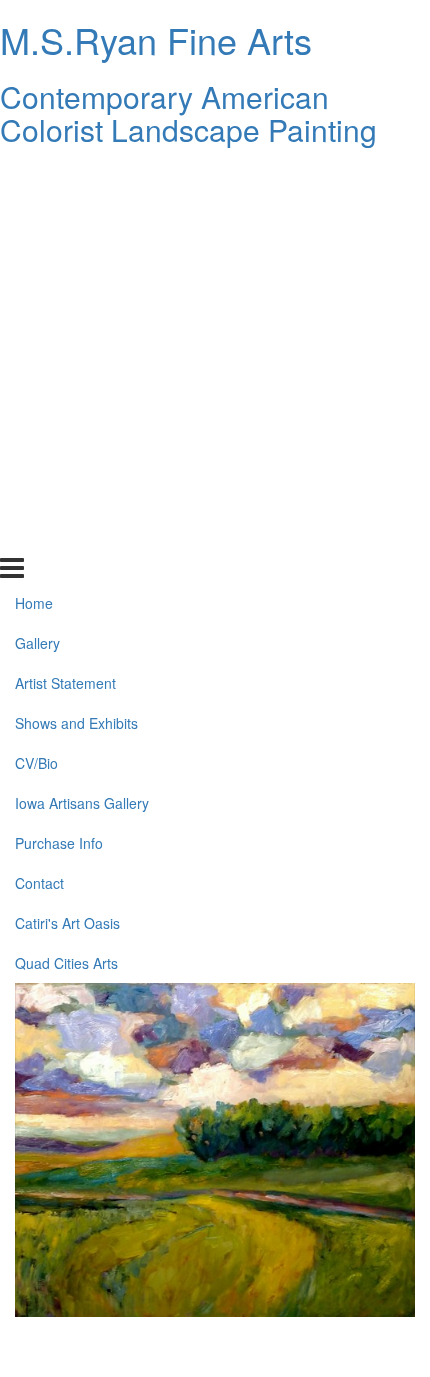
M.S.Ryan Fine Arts (156, 39)
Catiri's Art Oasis (67, 495)
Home (34, 176)
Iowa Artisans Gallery (82, 376)
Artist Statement (65, 256)
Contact (39, 455)
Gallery (37, 216)
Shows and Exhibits (76, 296)
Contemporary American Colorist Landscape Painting (188, 113)
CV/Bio (36, 336)
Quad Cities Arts (66, 535)
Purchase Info (59, 416)
